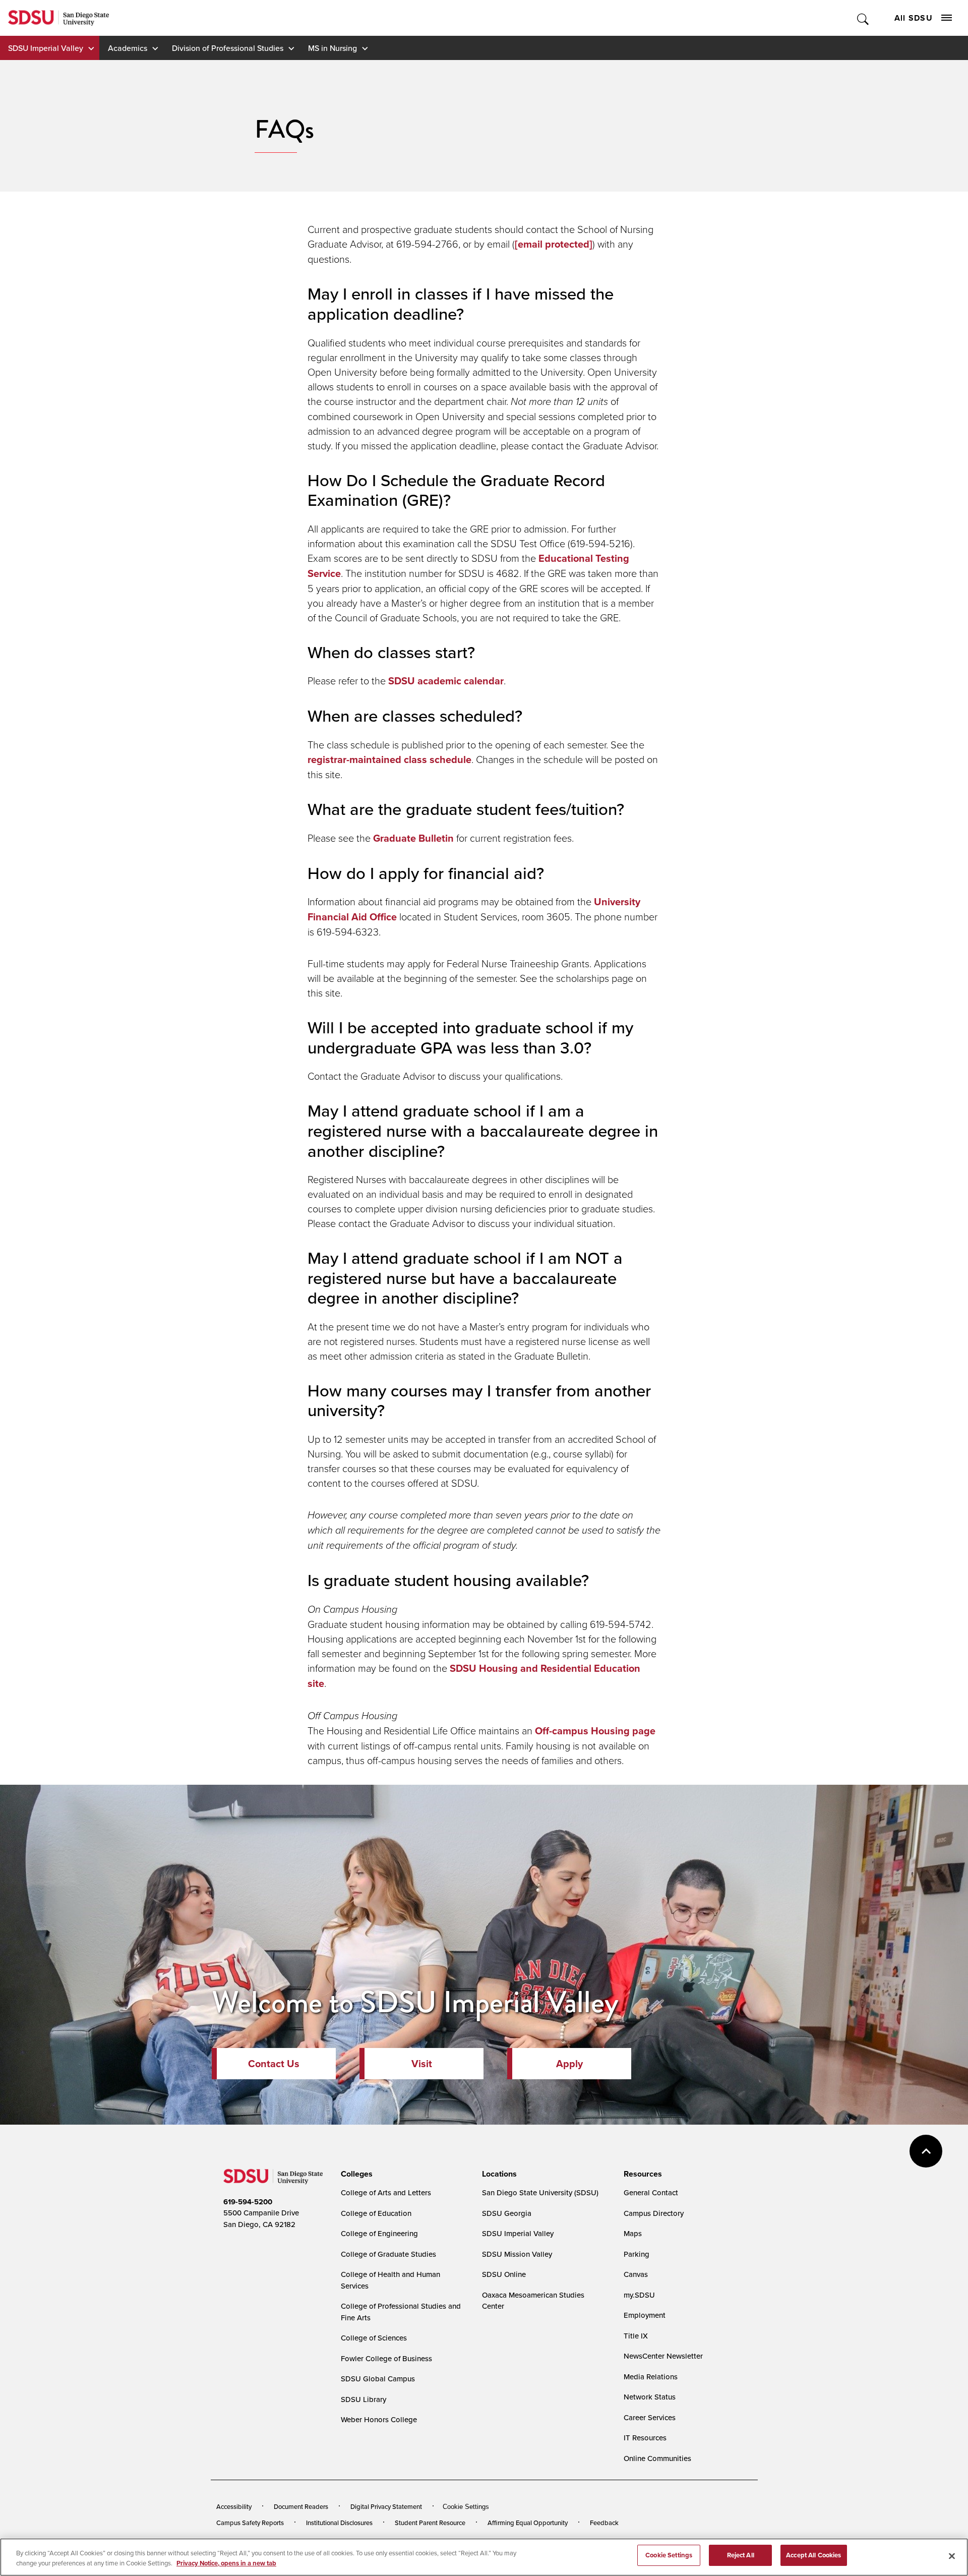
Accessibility (234, 2506)
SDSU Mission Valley (517, 2254)
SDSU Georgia (507, 2213)
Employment (645, 2315)
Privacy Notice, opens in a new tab (226, 2563)
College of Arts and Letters (386, 2192)
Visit (422, 2064)
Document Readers (301, 2506)
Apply (569, 2064)
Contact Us (274, 2064)
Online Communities (657, 2458)
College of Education (376, 2213)
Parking (637, 2254)
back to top (926, 2151)
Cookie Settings (466, 2507)
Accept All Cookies (813, 2555)
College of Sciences (374, 2338)
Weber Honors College (379, 2419)
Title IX (636, 2336)
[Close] (952, 2556)
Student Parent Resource (430, 2523)
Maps (633, 2233)
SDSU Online (504, 2274)
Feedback (604, 2523)
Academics (128, 48)
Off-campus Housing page (595, 1731)
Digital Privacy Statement (386, 2506)
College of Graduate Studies (388, 2254)
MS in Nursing (332, 48)
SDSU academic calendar (446, 681)
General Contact (651, 2192)
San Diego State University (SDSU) (540, 2192)
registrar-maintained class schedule (389, 759)
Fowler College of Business (386, 2358)
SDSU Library (364, 2399)
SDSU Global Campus (378, 2379)
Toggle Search (863, 18)
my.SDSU (639, 2295)
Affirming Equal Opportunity (528, 2523)
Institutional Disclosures (339, 2523)
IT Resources (645, 2438)
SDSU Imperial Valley (46, 48)
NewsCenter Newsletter (663, 2356)
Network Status (650, 2397)
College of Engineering (379, 2233)
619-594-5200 (248, 2202)
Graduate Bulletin (413, 838)
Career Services (650, 2417)
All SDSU (914, 18)
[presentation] (355, 2174)
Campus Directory (654, 2213)
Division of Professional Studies (228, 48)
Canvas (636, 2274)
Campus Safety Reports (250, 2523)
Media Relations (651, 2377)
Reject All (741, 2555)
